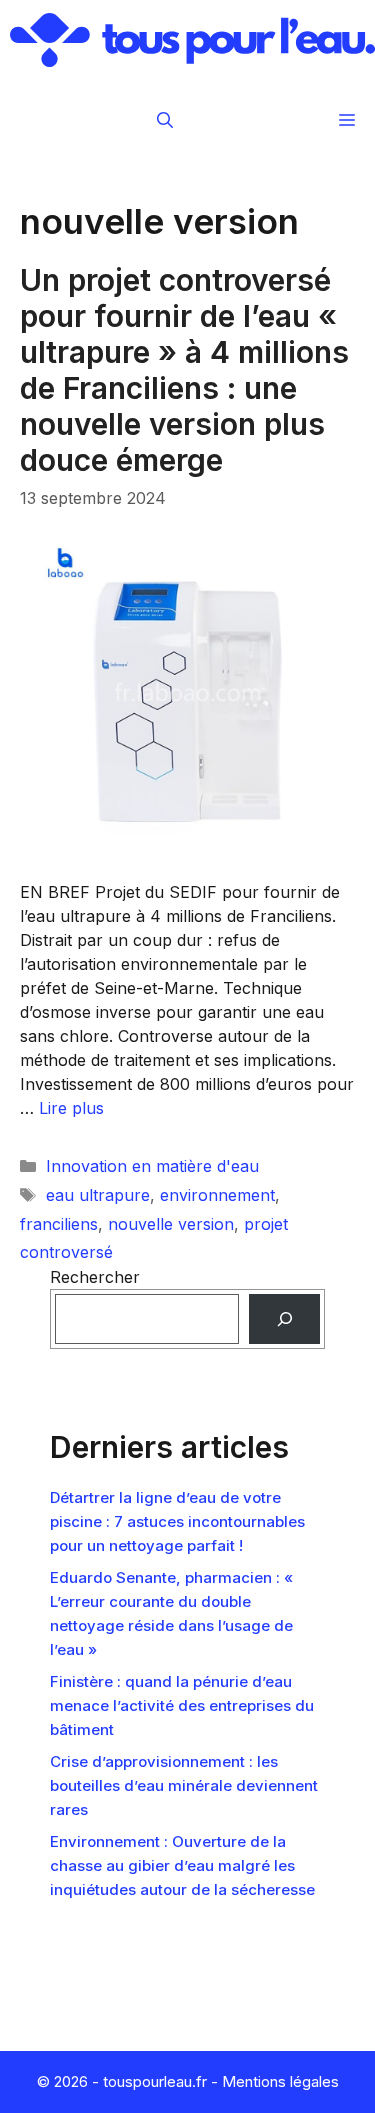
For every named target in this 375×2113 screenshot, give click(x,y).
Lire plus (71, 1108)
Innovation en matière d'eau (152, 1166)
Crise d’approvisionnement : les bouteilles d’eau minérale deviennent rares (184, 1785)
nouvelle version (171, 1224)
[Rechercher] (284, 1318)
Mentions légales (280, 2081)
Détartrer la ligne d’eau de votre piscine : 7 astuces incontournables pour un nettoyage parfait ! (177, 1521)
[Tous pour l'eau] (192, 40)
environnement (217, 1195)
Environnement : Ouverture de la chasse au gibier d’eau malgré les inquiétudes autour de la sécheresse (182, 1865)
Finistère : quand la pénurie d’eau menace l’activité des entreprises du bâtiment (182, 1705)
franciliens (59, 1224)
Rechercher (95, 1277)
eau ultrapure (98, 1195)
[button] (165, 120)
